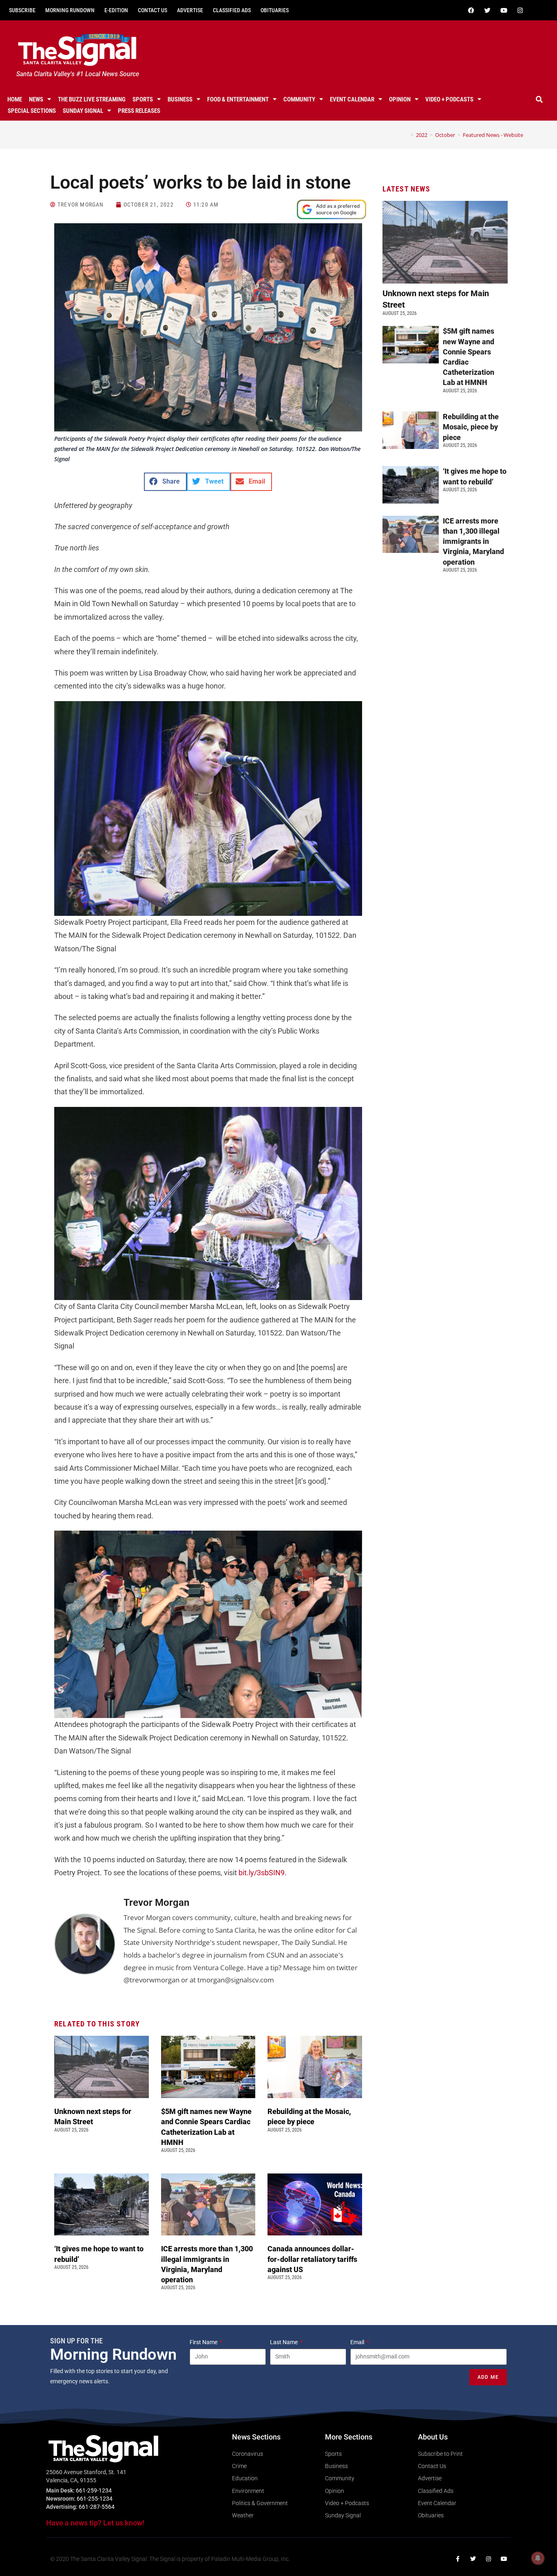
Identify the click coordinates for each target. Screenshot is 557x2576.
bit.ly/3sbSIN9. (263, 1873)
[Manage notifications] (538, 2558)
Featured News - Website (493, 135)
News (36, 99)
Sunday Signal (83, 111)
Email (358, 2342)
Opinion (400, 99)
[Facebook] (471, 10)
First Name (204, 2342)
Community (299, 99)
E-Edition (116, 10)
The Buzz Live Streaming (92, 99)
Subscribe (22, 10)
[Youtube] (504, 10)
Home (15, 99)
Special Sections (32, 111)
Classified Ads (232, 10)
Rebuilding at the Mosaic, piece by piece (471, 427)
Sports (143, 99)
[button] (539, 99)
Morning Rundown (70, 10)
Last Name (284, 2342)
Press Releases (139, 111)
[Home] (406, 135)
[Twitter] (488, 10)
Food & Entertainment (238, 99)
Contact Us (153, 10)
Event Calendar (352, 99)
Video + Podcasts (449, 99)
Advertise (190, 10)
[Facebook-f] (458, 2559)
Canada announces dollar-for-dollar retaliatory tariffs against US (312, 2259)
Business (180, 99)
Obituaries (275, 10)
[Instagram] (520, 10)
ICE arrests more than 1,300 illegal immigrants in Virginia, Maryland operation (473, 541)
